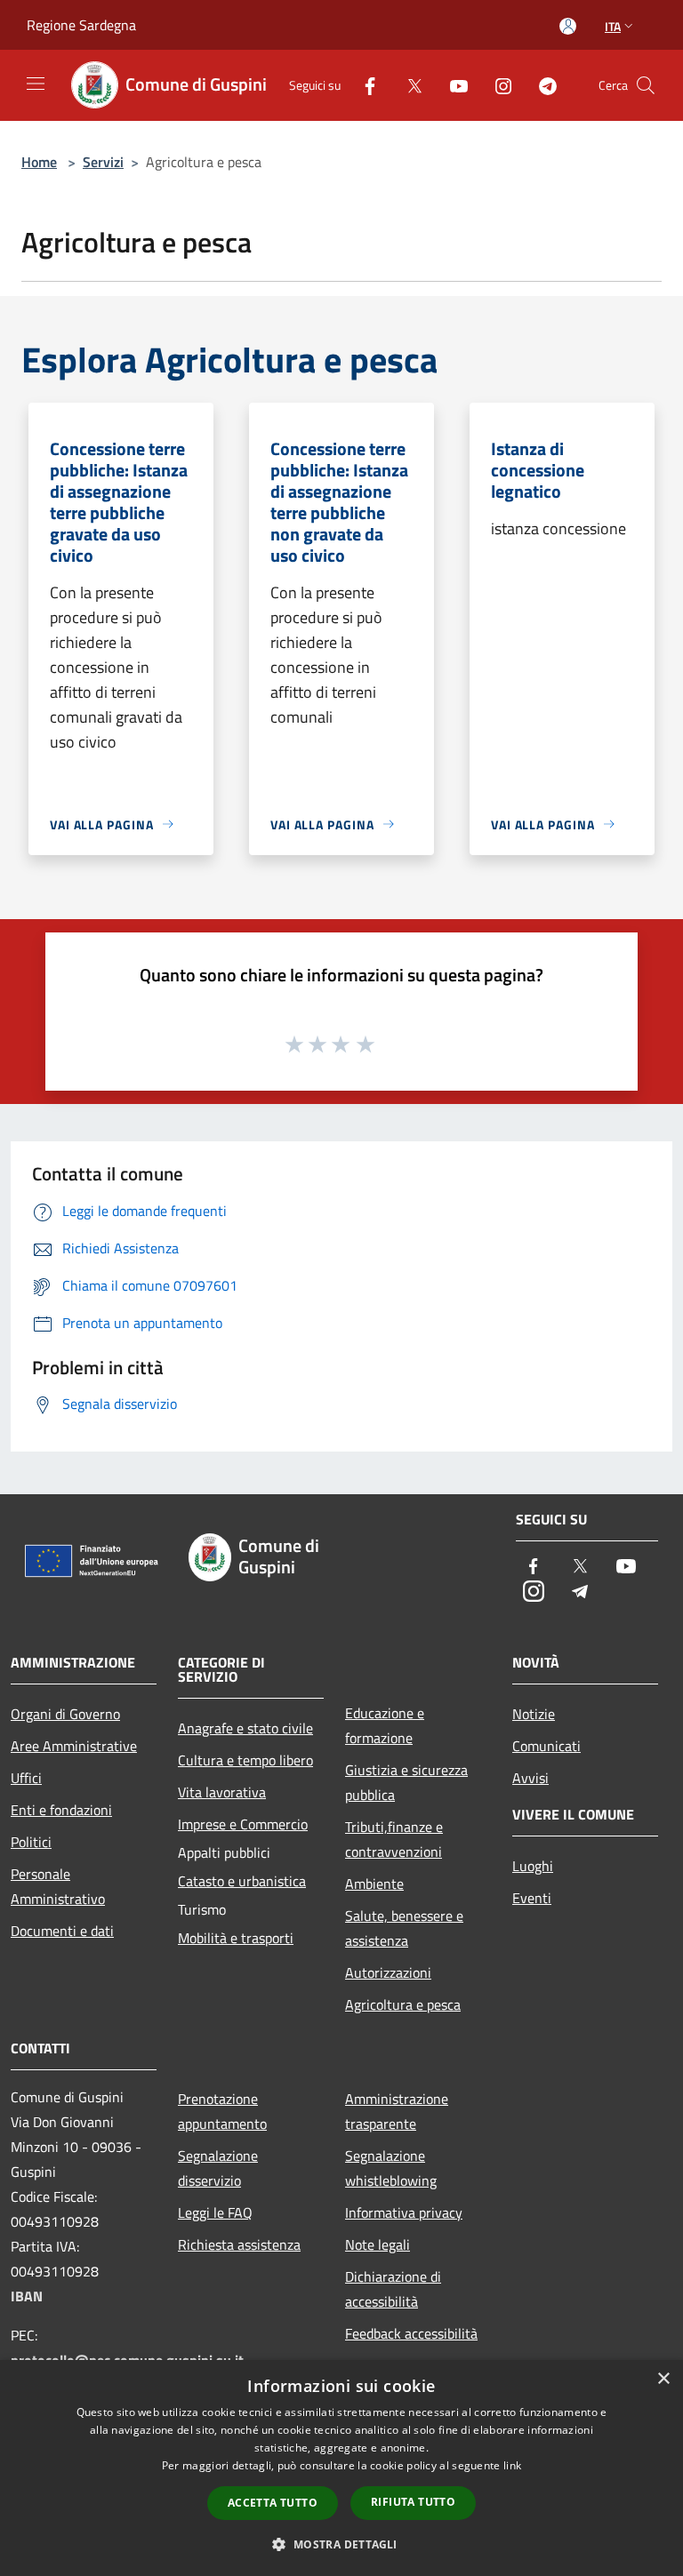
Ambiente (374, 1884)
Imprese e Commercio (243, 1824)
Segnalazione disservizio (218, 2168)
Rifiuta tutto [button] (413, 2502)
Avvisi (530, 1778)
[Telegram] (541, 85)
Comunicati (546, 1746)
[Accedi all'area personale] (568, 26)
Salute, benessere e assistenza (404, 1928)
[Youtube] (452, 85)
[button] (341, 2544)
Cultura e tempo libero (245, 1760)
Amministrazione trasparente (397, 2111)
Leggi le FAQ (215, 2212)
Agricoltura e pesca (403, 2004)
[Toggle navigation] (36, 84)
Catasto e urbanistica (242, 1881)
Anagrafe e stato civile (245, 1728)
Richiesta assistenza (239, 2244)
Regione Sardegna (81, 25)
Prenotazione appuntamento (222, 2111)
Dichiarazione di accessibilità (393, 2289)
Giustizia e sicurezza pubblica (406, 1782)
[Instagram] (496, 85)
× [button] (663, 2379)
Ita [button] (613, 26)
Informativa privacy (404, 2212)
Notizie (534, 1714)
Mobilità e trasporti (236, 1938)
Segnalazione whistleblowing (391, 2168)
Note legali (378, 2244)
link (512, 2465)
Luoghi (533, 1866)
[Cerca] (646, 85)
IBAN (27, 2296)
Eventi (532, 1898)
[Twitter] (407, 85)
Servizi (103, 162)
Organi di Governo (65, 1714)
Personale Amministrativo (58, 1886)
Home (39, 162)
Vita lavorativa (222, 1792)
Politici (31, 1842)
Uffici (26, 1778)
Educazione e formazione (385, 1725)
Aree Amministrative (74, 1746)
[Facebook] (363, 85)
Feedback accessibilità (411, 2333)
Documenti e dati (62, 1931)
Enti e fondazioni (61, 1810)
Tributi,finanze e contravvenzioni (394, 1839)
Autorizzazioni (388, 1972)
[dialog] (341, 2468)
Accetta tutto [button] (273, 2503)
